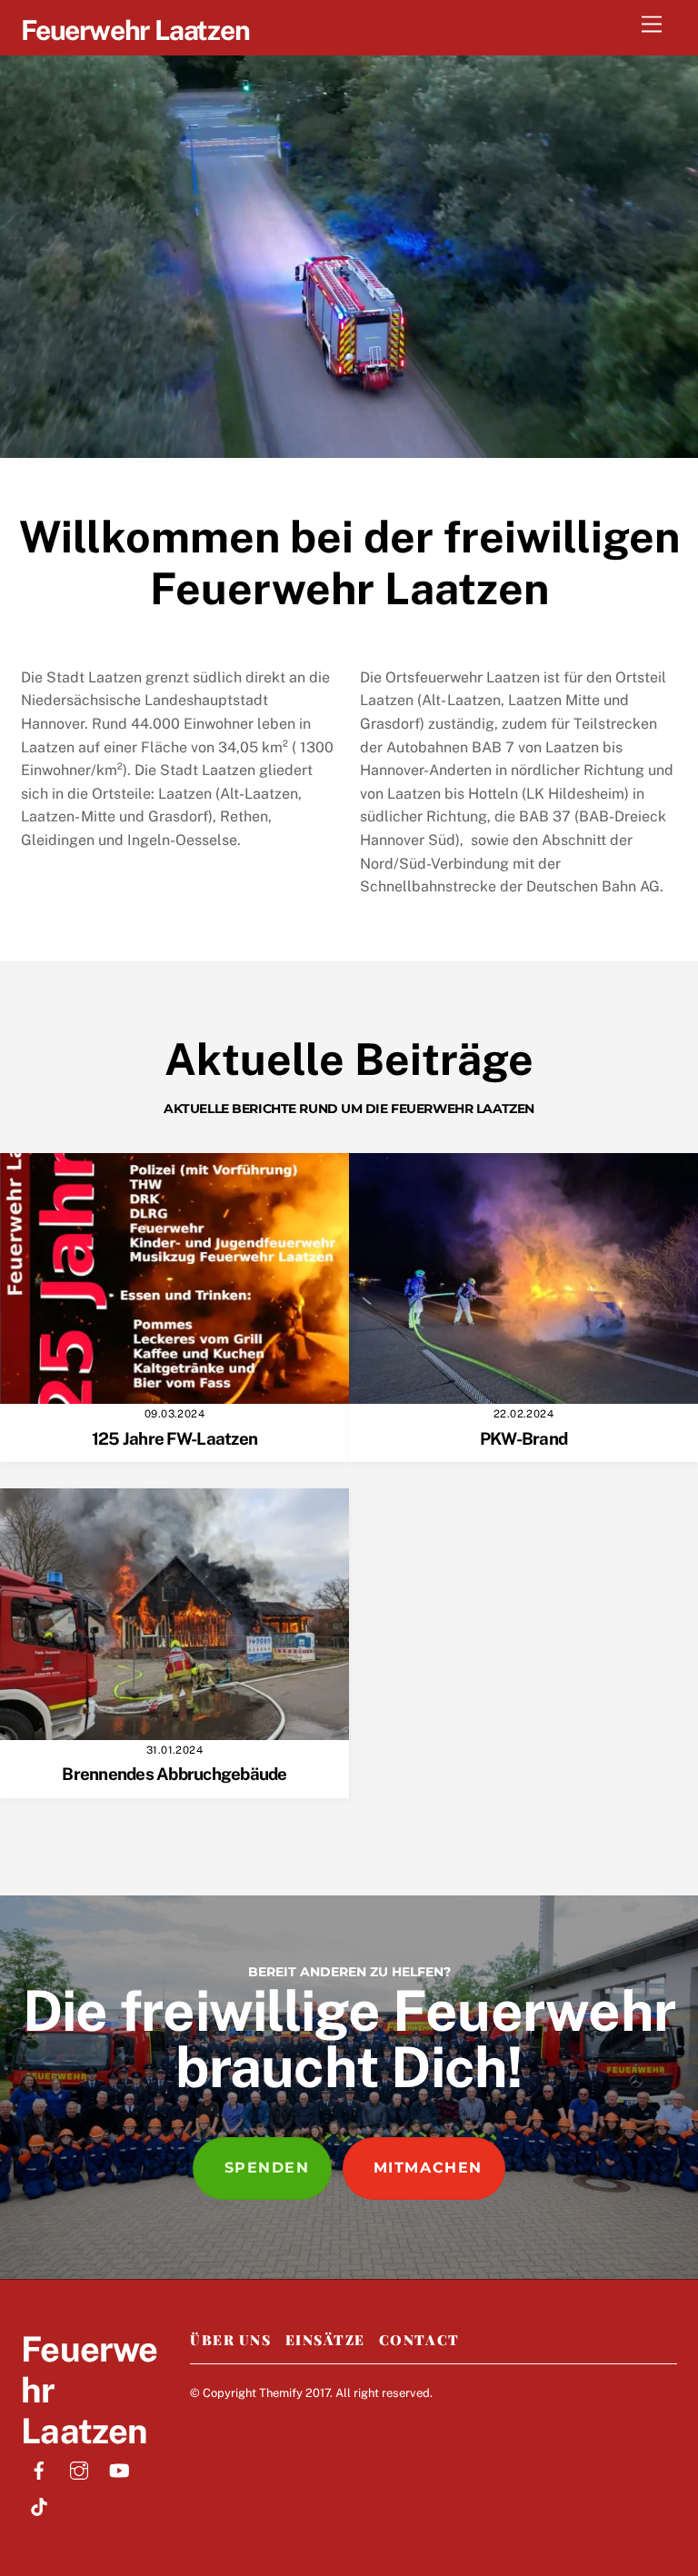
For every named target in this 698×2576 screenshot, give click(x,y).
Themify (281, 2393)
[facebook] (39, 2468)
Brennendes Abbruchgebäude (174, 1774)
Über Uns (230, 2340)
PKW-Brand (523, 1438)
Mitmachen (428, 2168)
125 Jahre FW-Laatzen (174, 1438)
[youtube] (119, 2468)
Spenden (267, 2168)
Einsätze (325, 2340)
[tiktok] (39, 2505)
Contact (419, 2340)
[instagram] (79, 2468)
